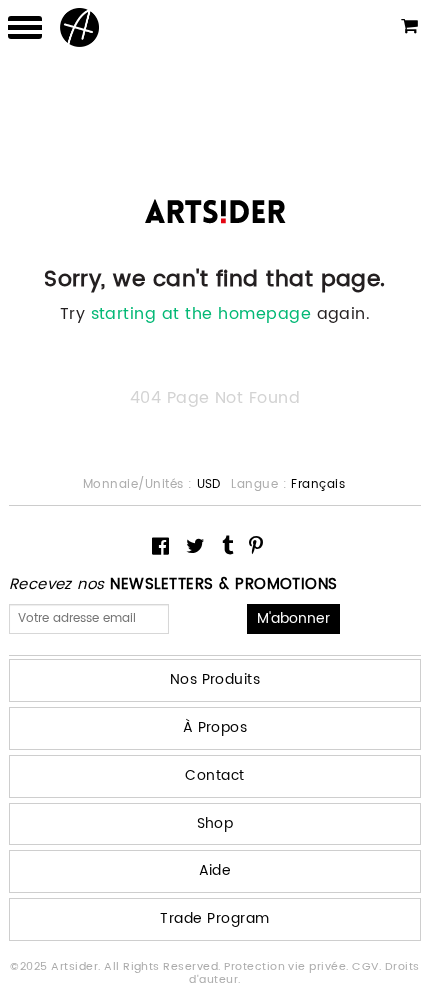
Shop (215, 823)
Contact (214, 775)
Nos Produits (215, 679)
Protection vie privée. (288, 967)
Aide (215, 870)
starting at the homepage (201, 314)
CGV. (368, 967)
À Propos (215, 727)
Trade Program (214, 918)
